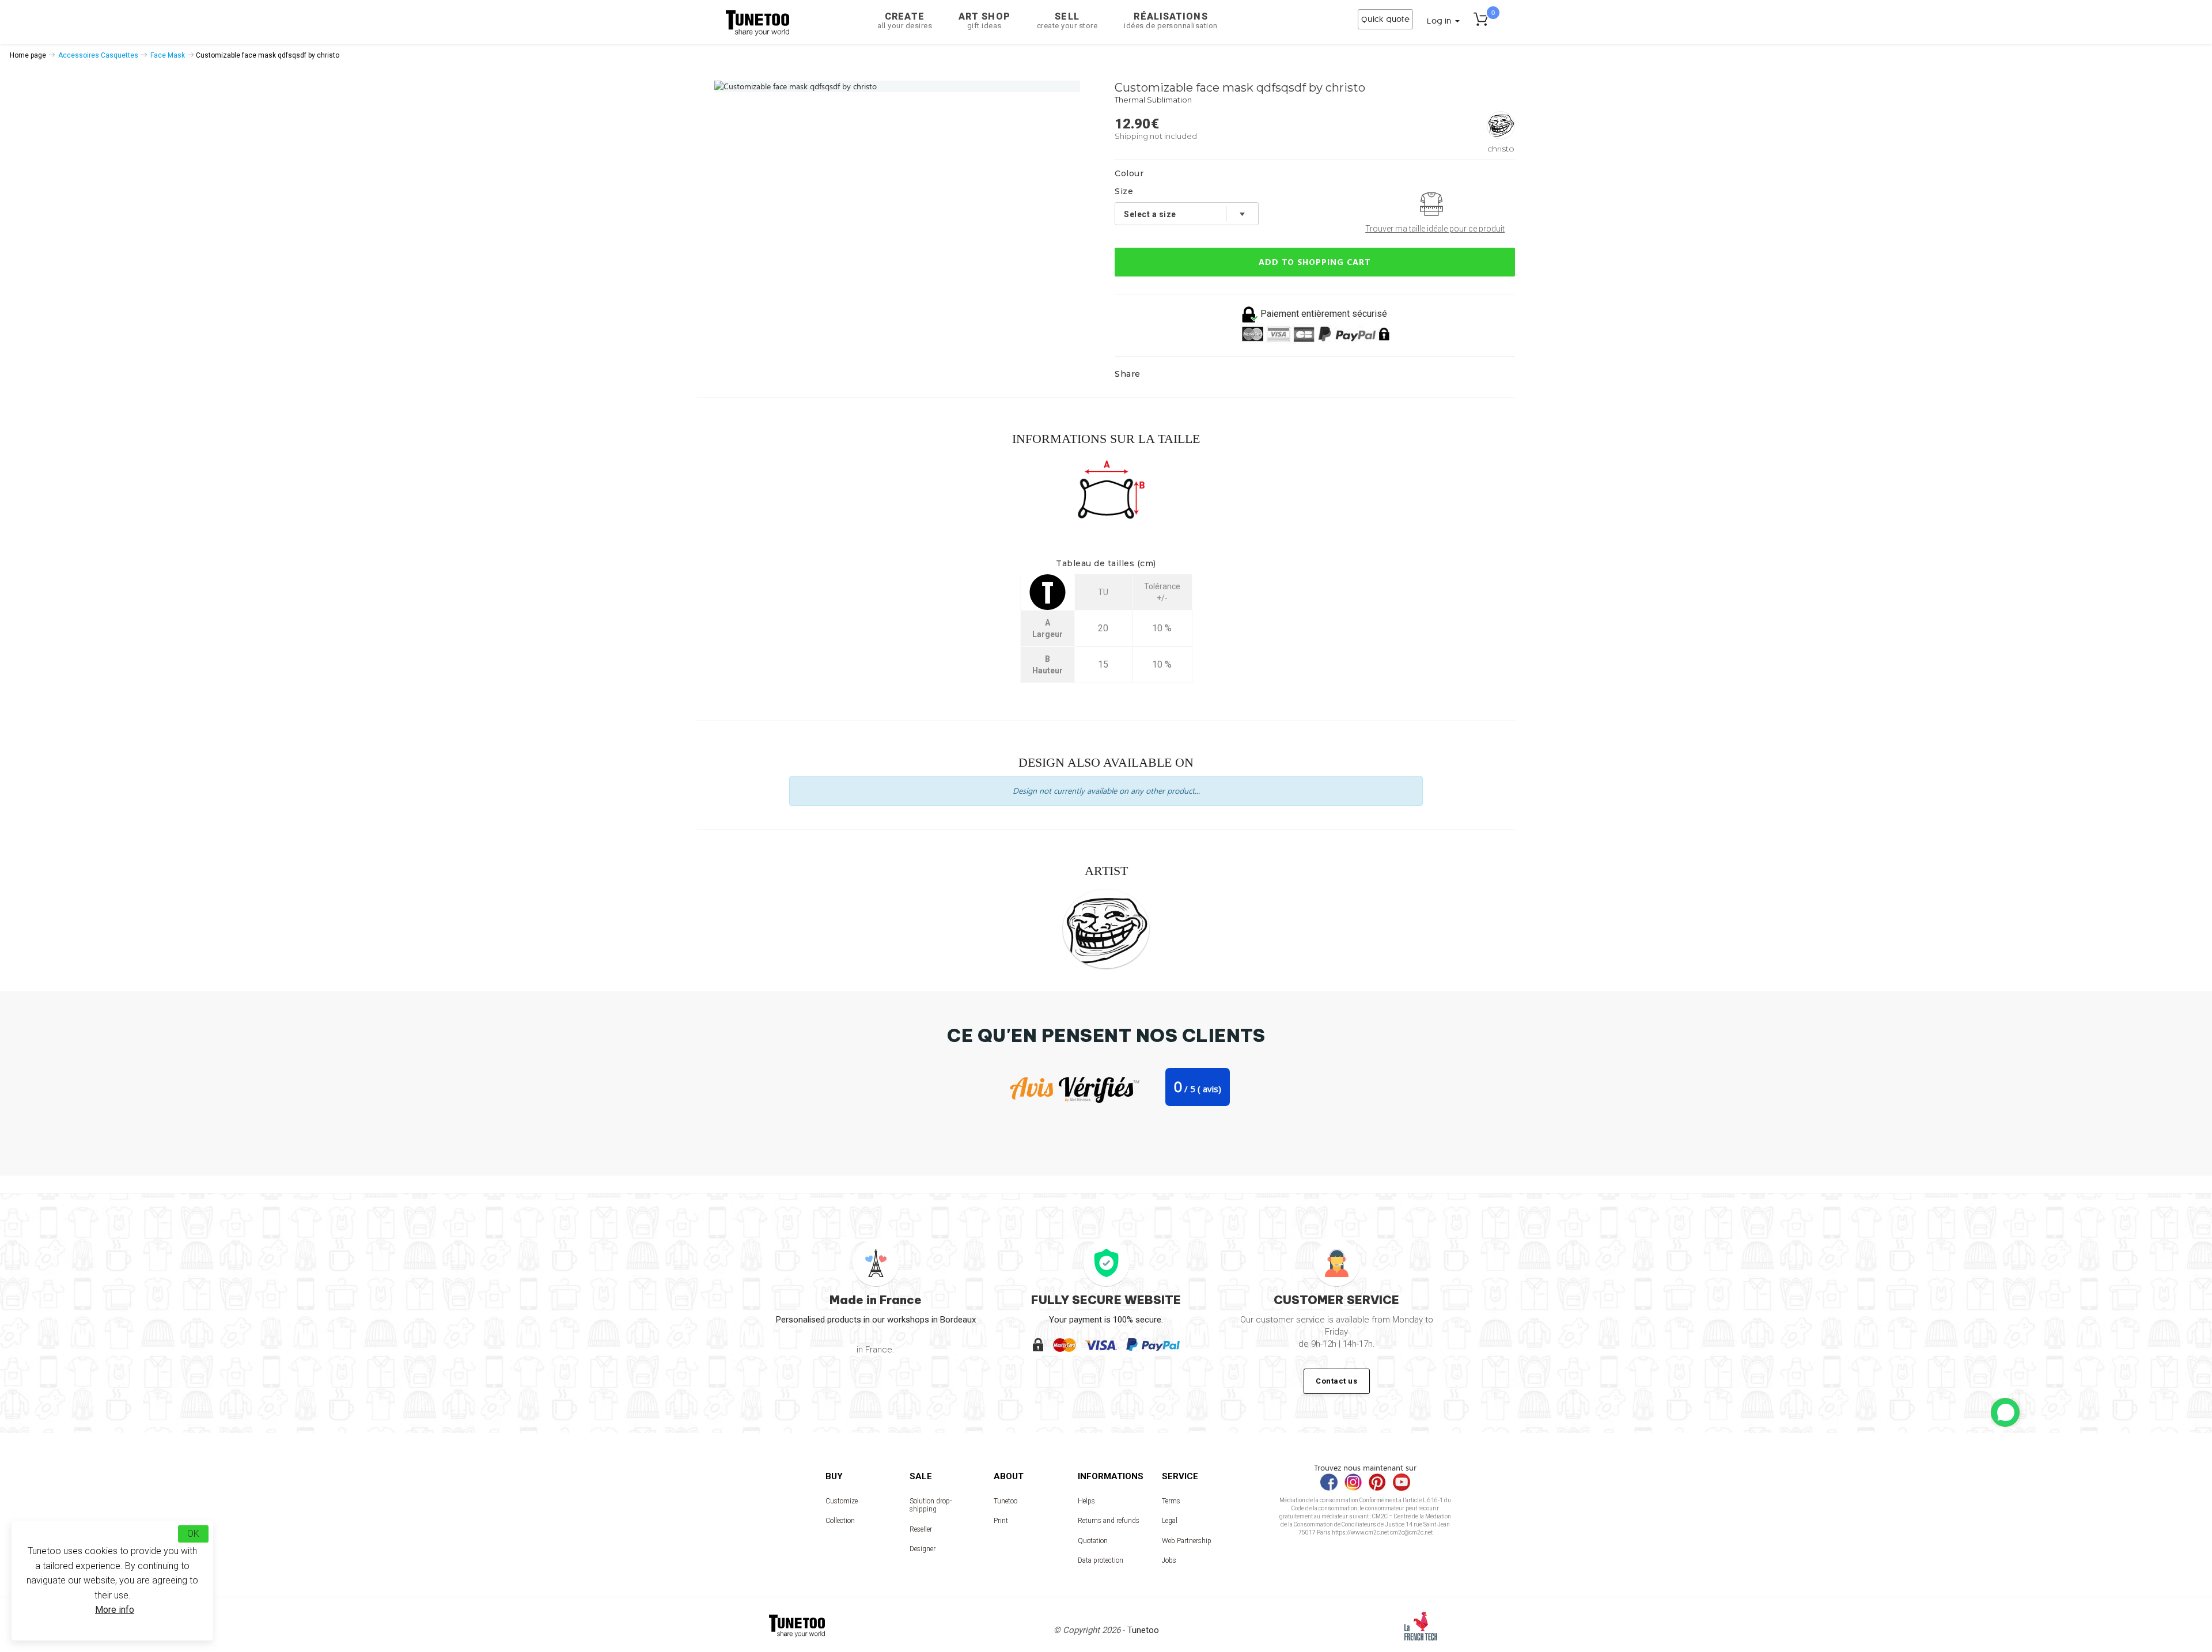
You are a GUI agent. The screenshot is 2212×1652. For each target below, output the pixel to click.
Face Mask (168, 55)
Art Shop (984, 20)
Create (905, 20)
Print (1001, 1521)
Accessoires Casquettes (98, 55)
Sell (1067, 20)
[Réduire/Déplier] (2005, 1412)
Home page (28, 55)
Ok (193, 1534)
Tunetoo (1005, 1501)
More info (115, 1610)
